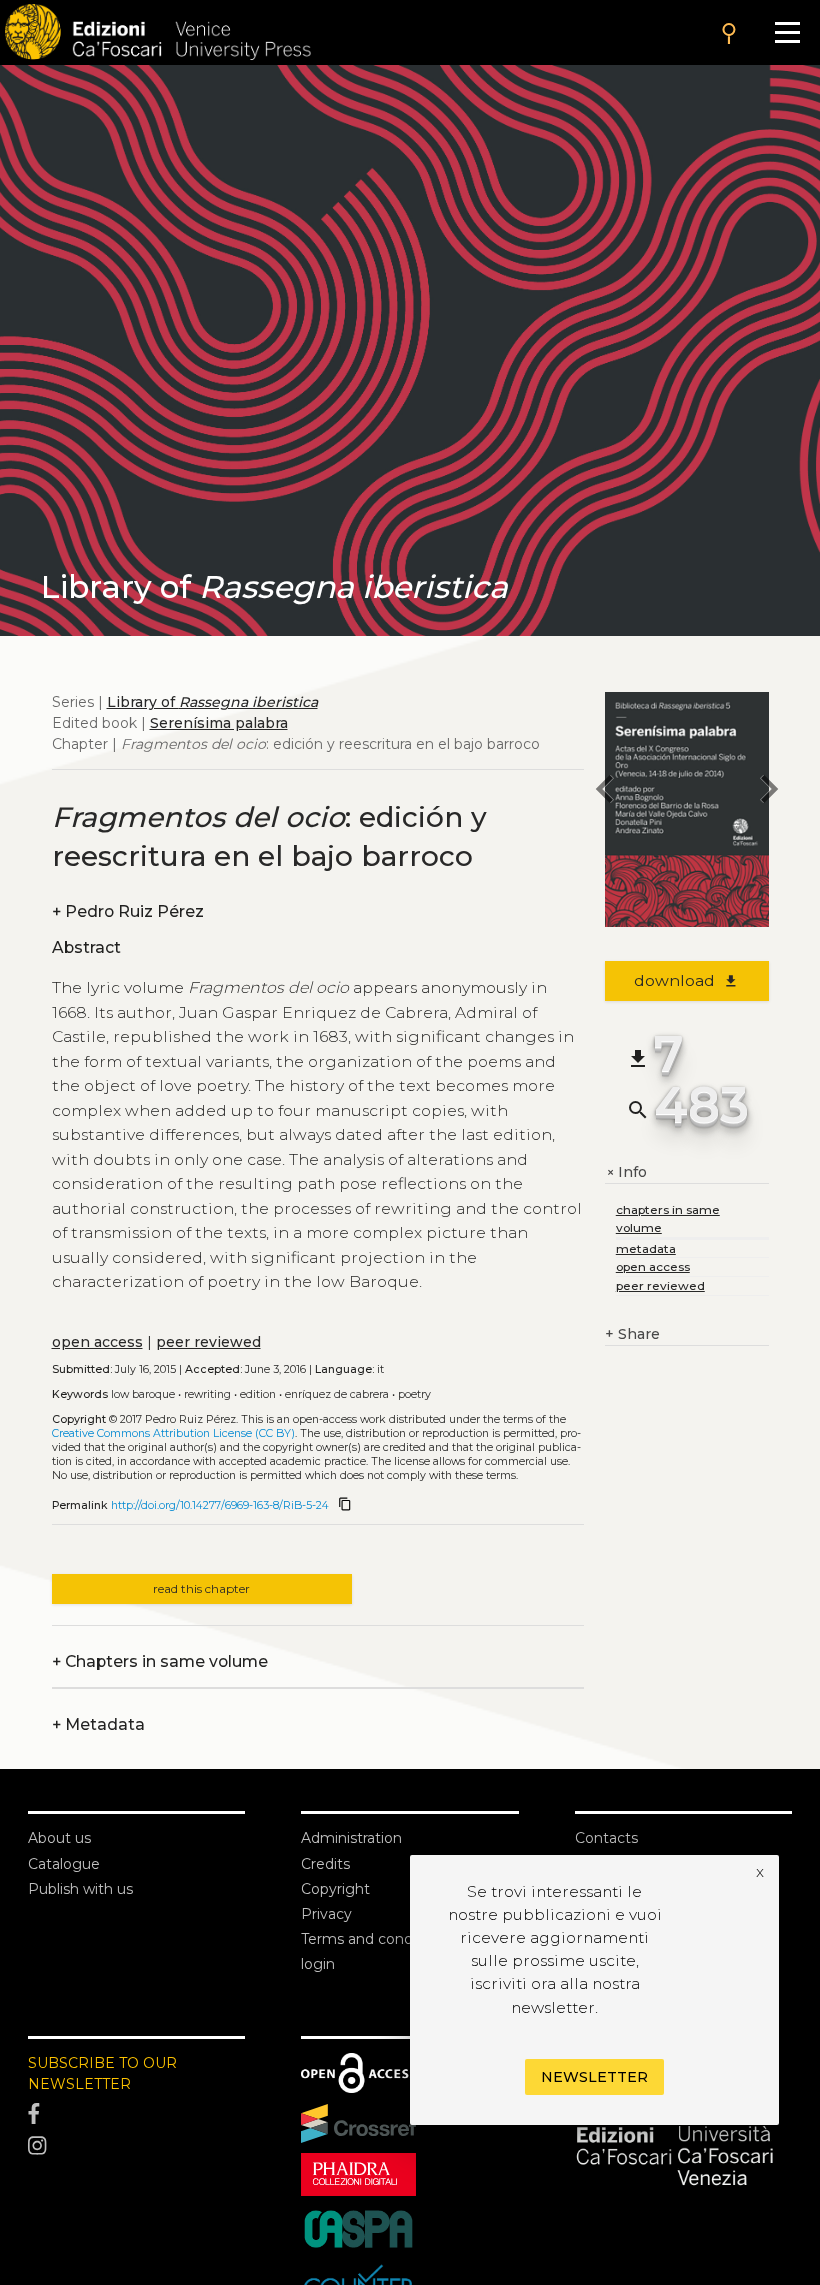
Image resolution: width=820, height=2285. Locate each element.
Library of (212, 702)
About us (59, 1838)
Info (626, 1172)
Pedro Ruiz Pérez (128, 911)
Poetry (414, 1394)
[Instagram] (136, 2146)
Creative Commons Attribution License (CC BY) (173, 1433)
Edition (258, 1394)
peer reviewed (208, 1342)
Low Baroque (143, 1394)
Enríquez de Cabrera (337, 1394)
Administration (351, 1838)
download (686, 980)
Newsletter (594, 2077)
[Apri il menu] (787, 32)
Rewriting (207, 1394)
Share (632, 1334)
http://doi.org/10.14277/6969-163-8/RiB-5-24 (220, 1505)
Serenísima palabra (219, 723)
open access (97, 1342)
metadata (646, 1248)
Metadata (98, 1724)
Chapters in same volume (160, 1661)
